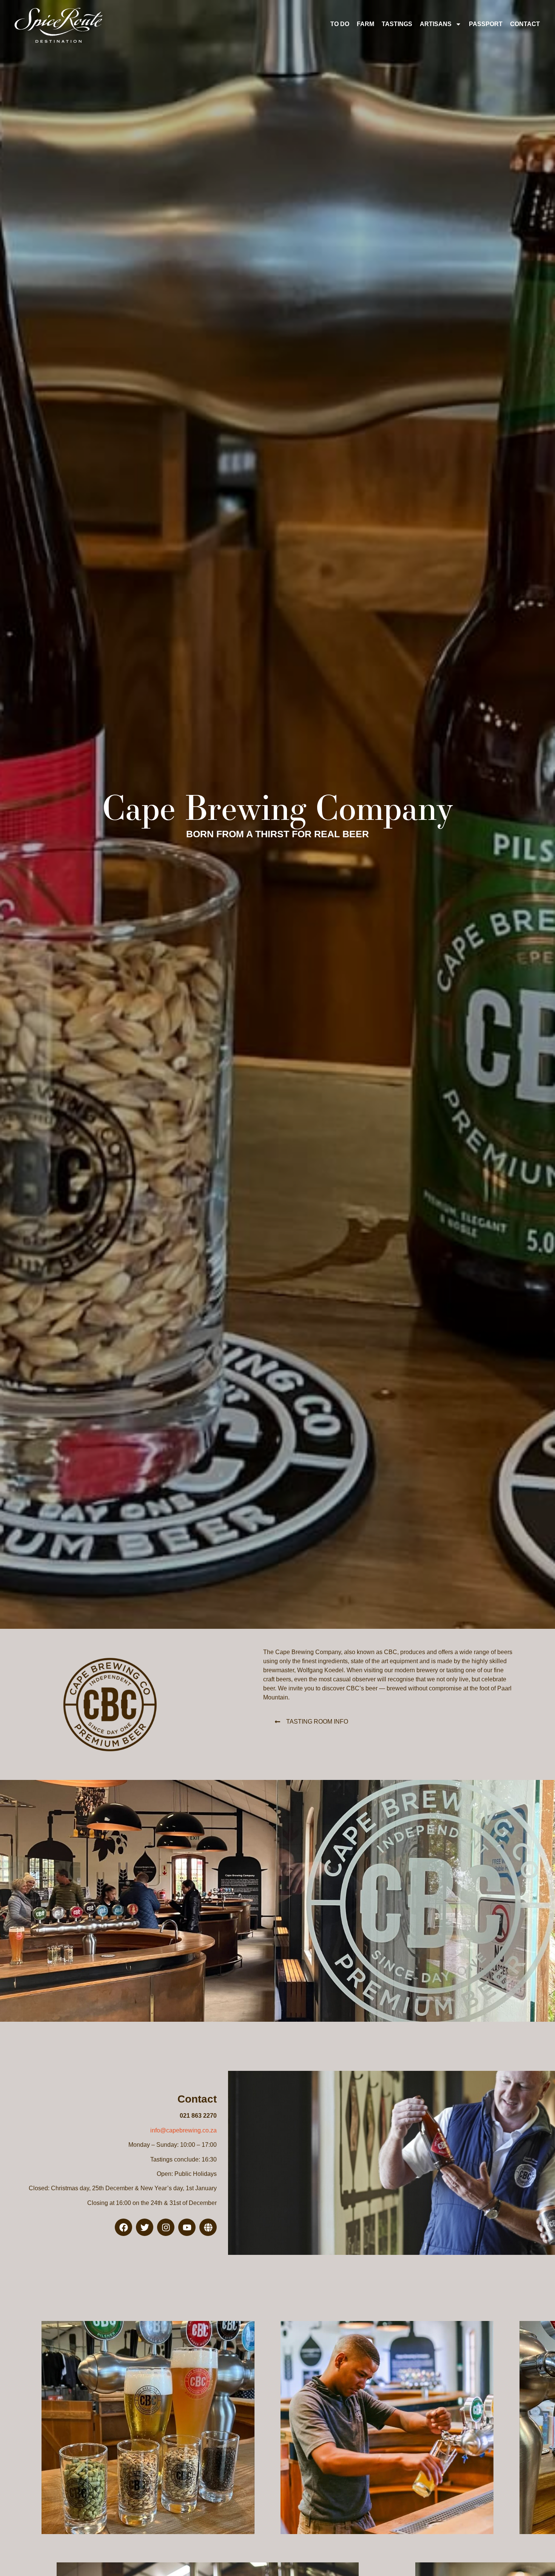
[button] (311, 1722)
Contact (525, 24)
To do (340, 24)
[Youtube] (187, 2227)
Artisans (436, 24)
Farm (365, 24)
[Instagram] (166, 2227)
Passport (486, 24)
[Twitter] (145, 2227)
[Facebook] (123, 2227)
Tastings (397, 24)
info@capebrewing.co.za (183, 2130)
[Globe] (208, 2227)
